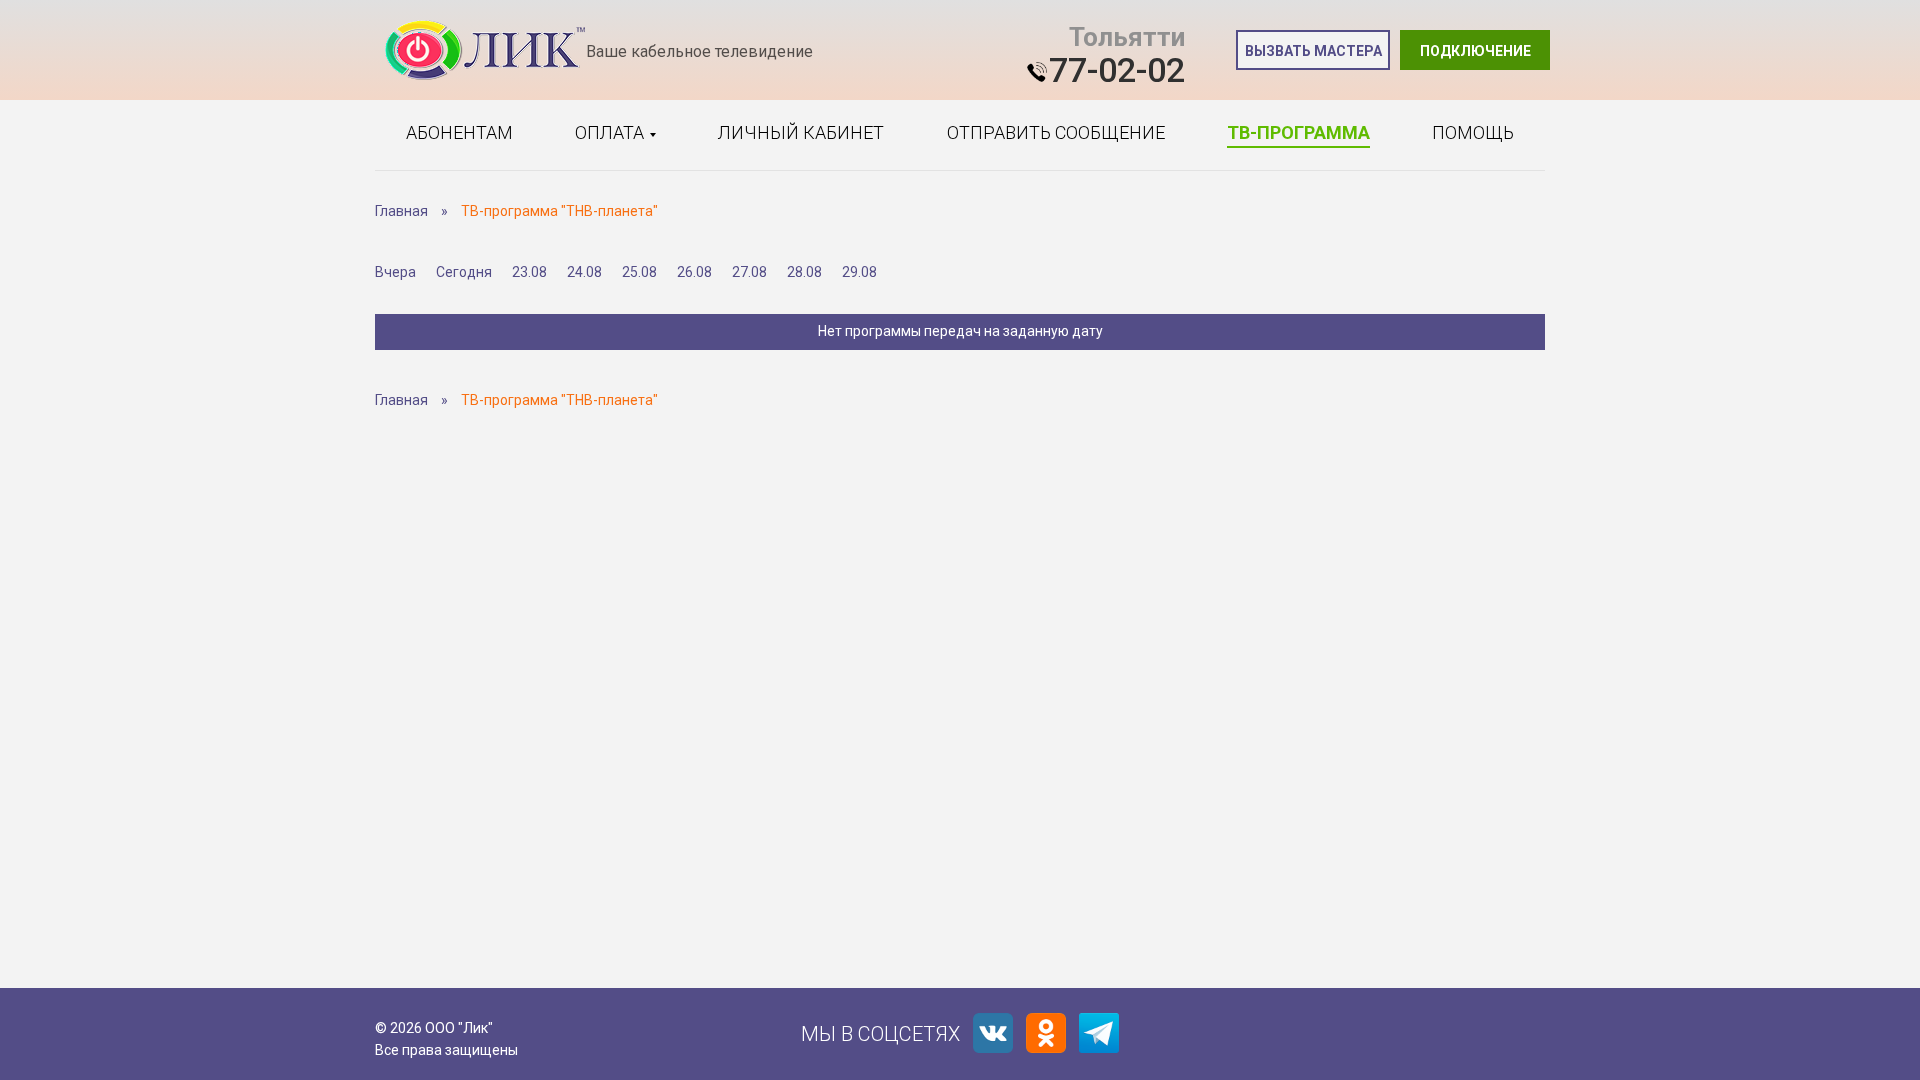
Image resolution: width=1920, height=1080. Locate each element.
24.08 (584, 272)
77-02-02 (1117, 70)
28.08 (804, 272)
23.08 (529, 272)
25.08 (639, 272)
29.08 (859, 272)
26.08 (694, 272)
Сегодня (464, 272)
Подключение (1475, 51)
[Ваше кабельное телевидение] (485, 50)
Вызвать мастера (1313, 51)
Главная (401, 211)
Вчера (395, 272)
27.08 (749, 272)
